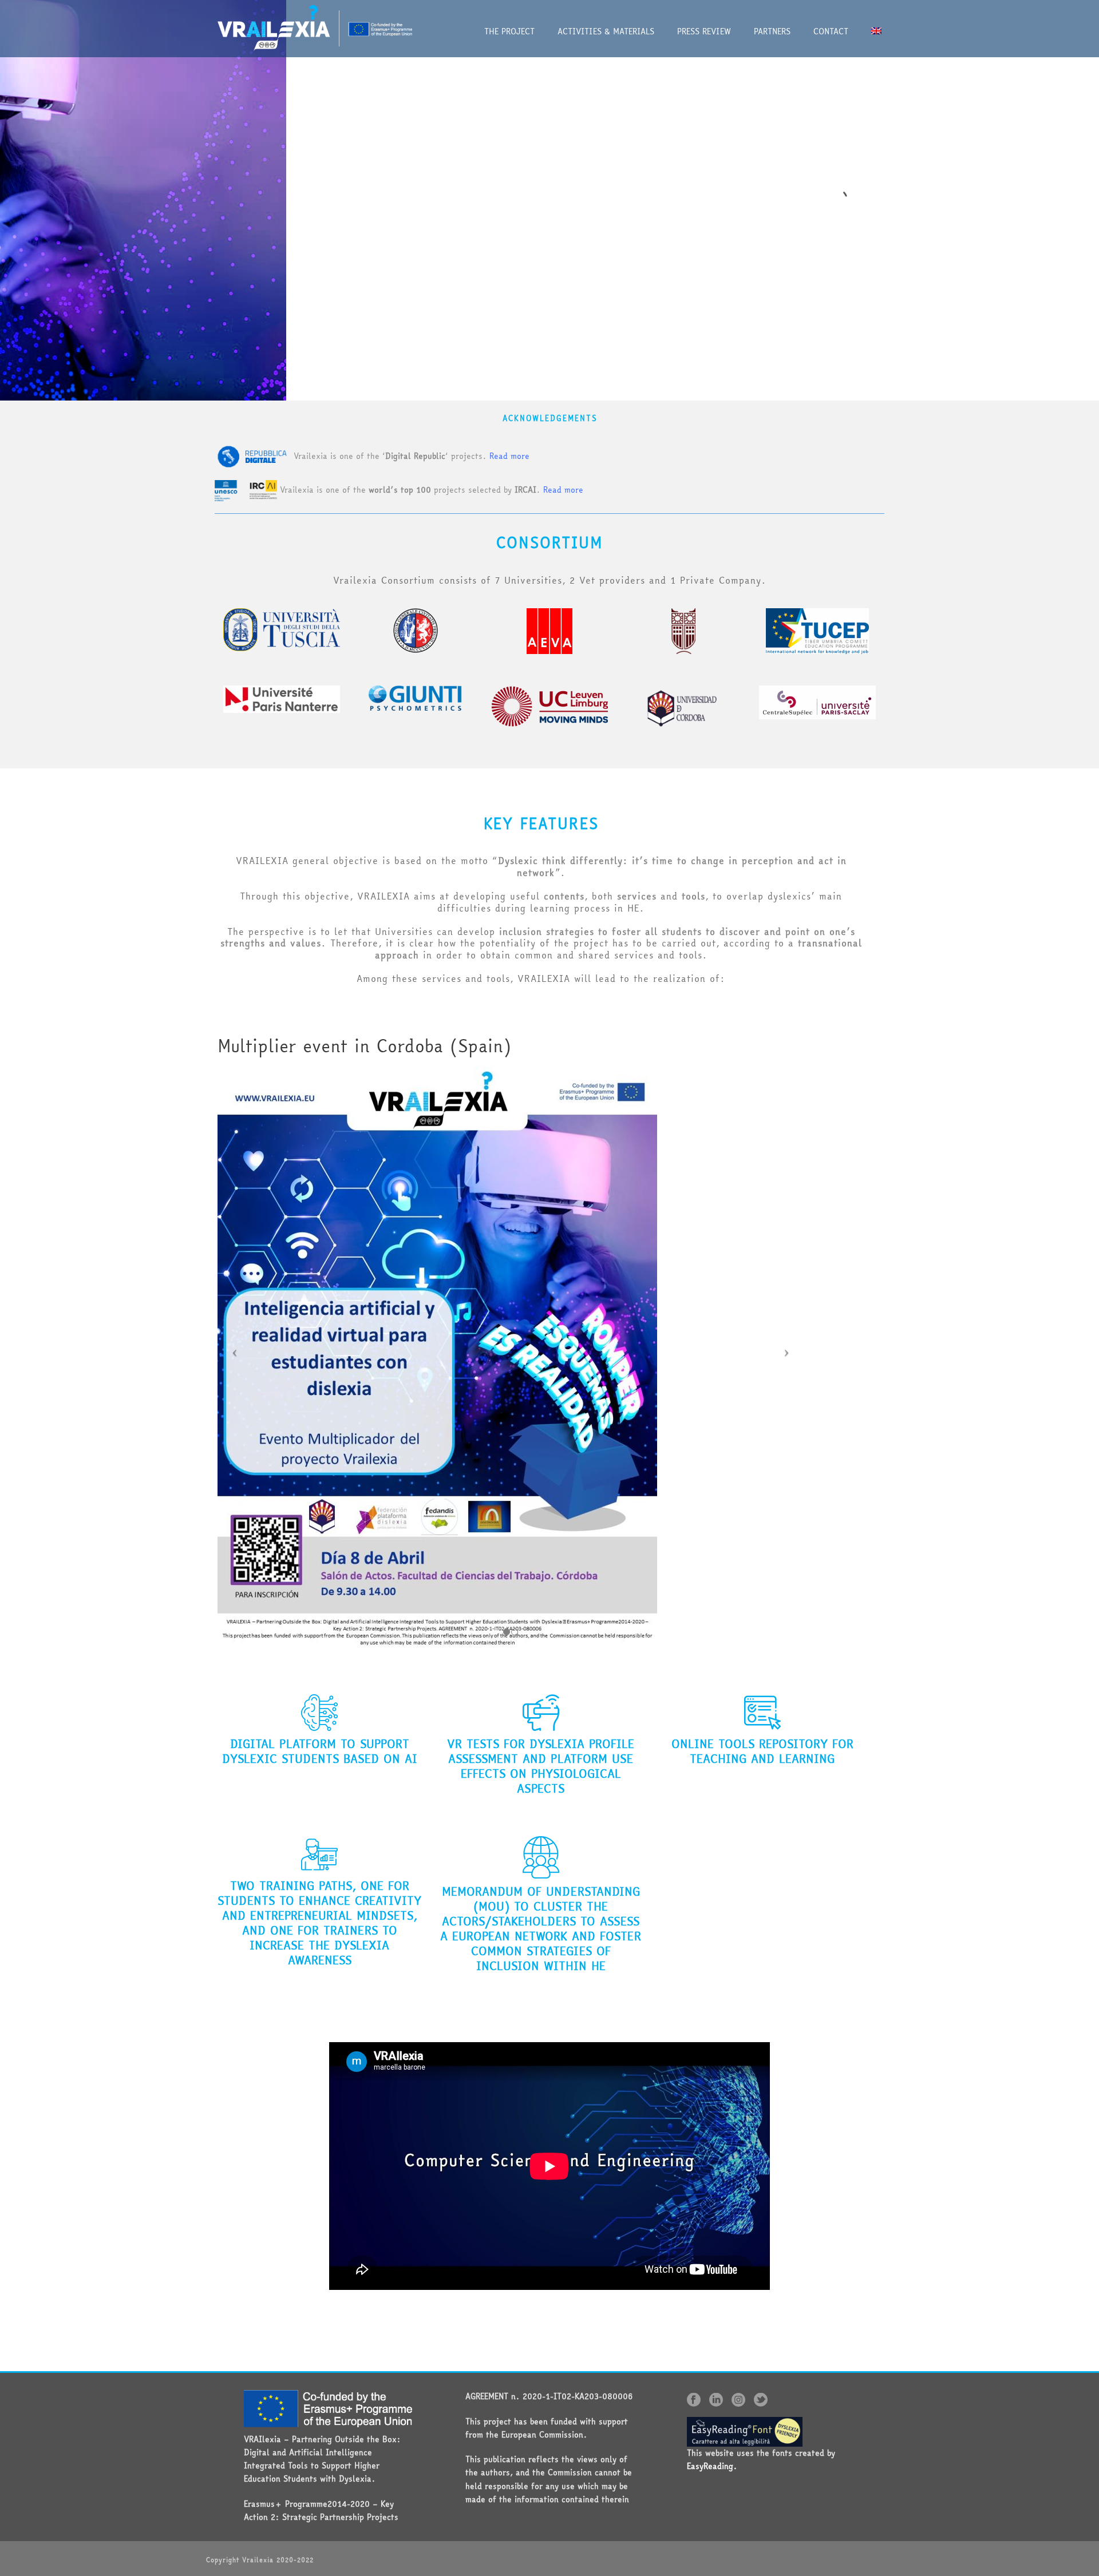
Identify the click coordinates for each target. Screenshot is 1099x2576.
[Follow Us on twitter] (761, 2400)
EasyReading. (712, 2466)
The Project (509, 31)
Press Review (704, 31)
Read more (509, 455)
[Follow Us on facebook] (694, 2400)
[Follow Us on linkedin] (716, 2400)
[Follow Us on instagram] (738, 2400)
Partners (772, 31)
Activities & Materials (606, 31)
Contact (831, 31)
